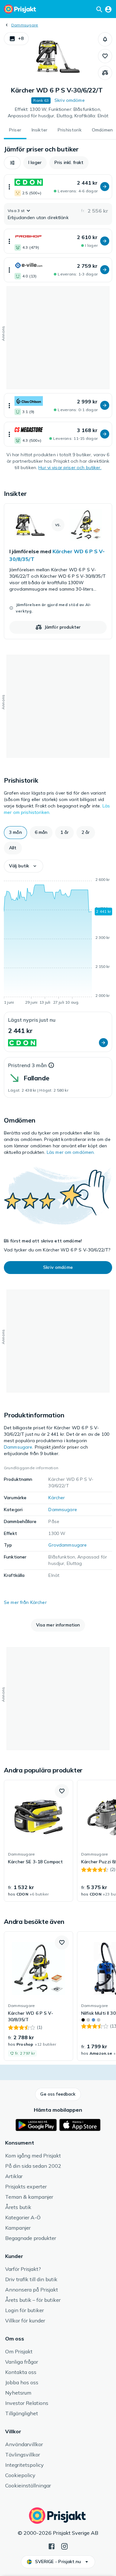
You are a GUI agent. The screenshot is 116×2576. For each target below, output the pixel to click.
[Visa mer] (9, 187)
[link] (58, 571)
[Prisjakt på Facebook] (52, 2546)
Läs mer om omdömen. (71, 1152)
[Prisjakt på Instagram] (64, 2546)
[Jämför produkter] (105, 73)
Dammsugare (25, 25)
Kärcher (57, 1498)
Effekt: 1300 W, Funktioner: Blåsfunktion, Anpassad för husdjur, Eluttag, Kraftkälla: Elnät (58, 112)
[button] (16, 39)
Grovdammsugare (68, 1545)
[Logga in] (108, 9)
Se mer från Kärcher (25, 1602)
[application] (58, 942)
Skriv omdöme (70, 100)
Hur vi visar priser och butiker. (70, 468)
